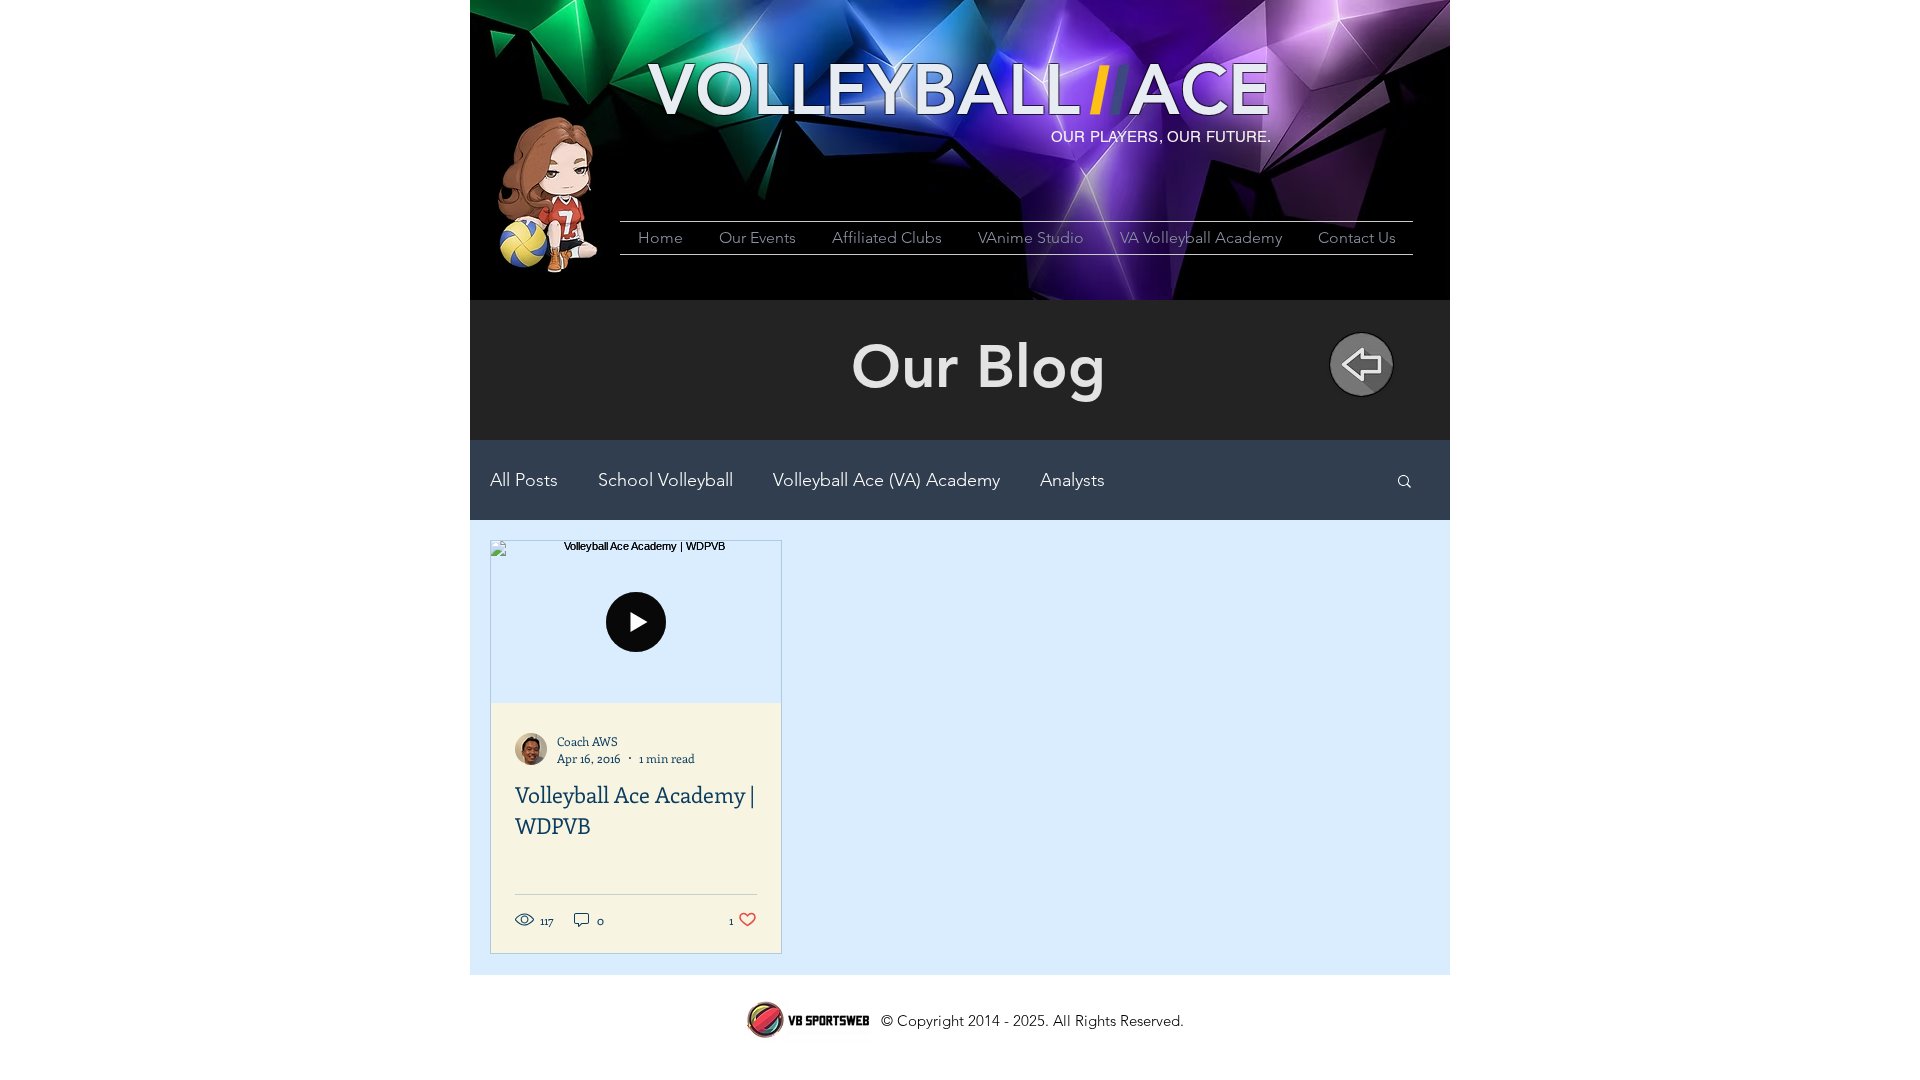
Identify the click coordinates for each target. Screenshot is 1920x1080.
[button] (1404, 482)
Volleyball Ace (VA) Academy (886, 480)
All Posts (524, 480)
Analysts (1072, 480)
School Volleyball (665, 480)
